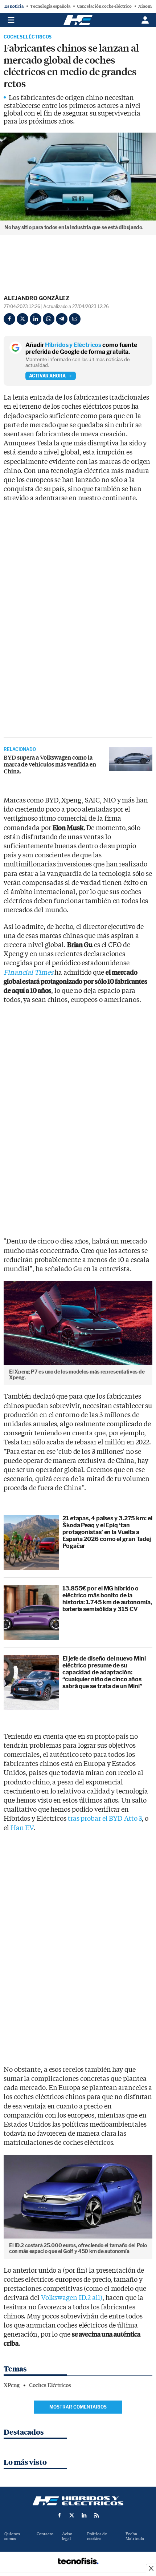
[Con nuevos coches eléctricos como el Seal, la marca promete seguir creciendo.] (131, 759)
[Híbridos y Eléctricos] (78, 2501)
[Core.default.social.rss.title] (97, 2515)
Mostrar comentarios (78, 2407)
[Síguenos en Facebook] (59, 2515)
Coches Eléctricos (28, 37)
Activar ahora (47, 376)
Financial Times (28, 973)
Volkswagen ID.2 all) (72, 2298)
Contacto (45, 2534)
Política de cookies (97, 2536)
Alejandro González (36, 298)
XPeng (12, 2385)
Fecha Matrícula (135, 2536)
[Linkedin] (36, 319)
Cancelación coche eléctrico (104, 6)
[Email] (75, 319)
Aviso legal (67, 2536)
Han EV (21, 1828)
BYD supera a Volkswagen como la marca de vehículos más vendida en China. (50, 765)
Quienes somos (12, 2536)
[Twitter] (22, 319)
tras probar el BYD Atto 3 (105, 1819)
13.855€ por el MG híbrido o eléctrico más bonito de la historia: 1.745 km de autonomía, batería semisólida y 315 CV (107, 1599)
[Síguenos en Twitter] (72, 2515)
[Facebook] (9, 319)
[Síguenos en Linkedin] (84, 2515)
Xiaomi (146, 6)
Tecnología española (50, 6)
